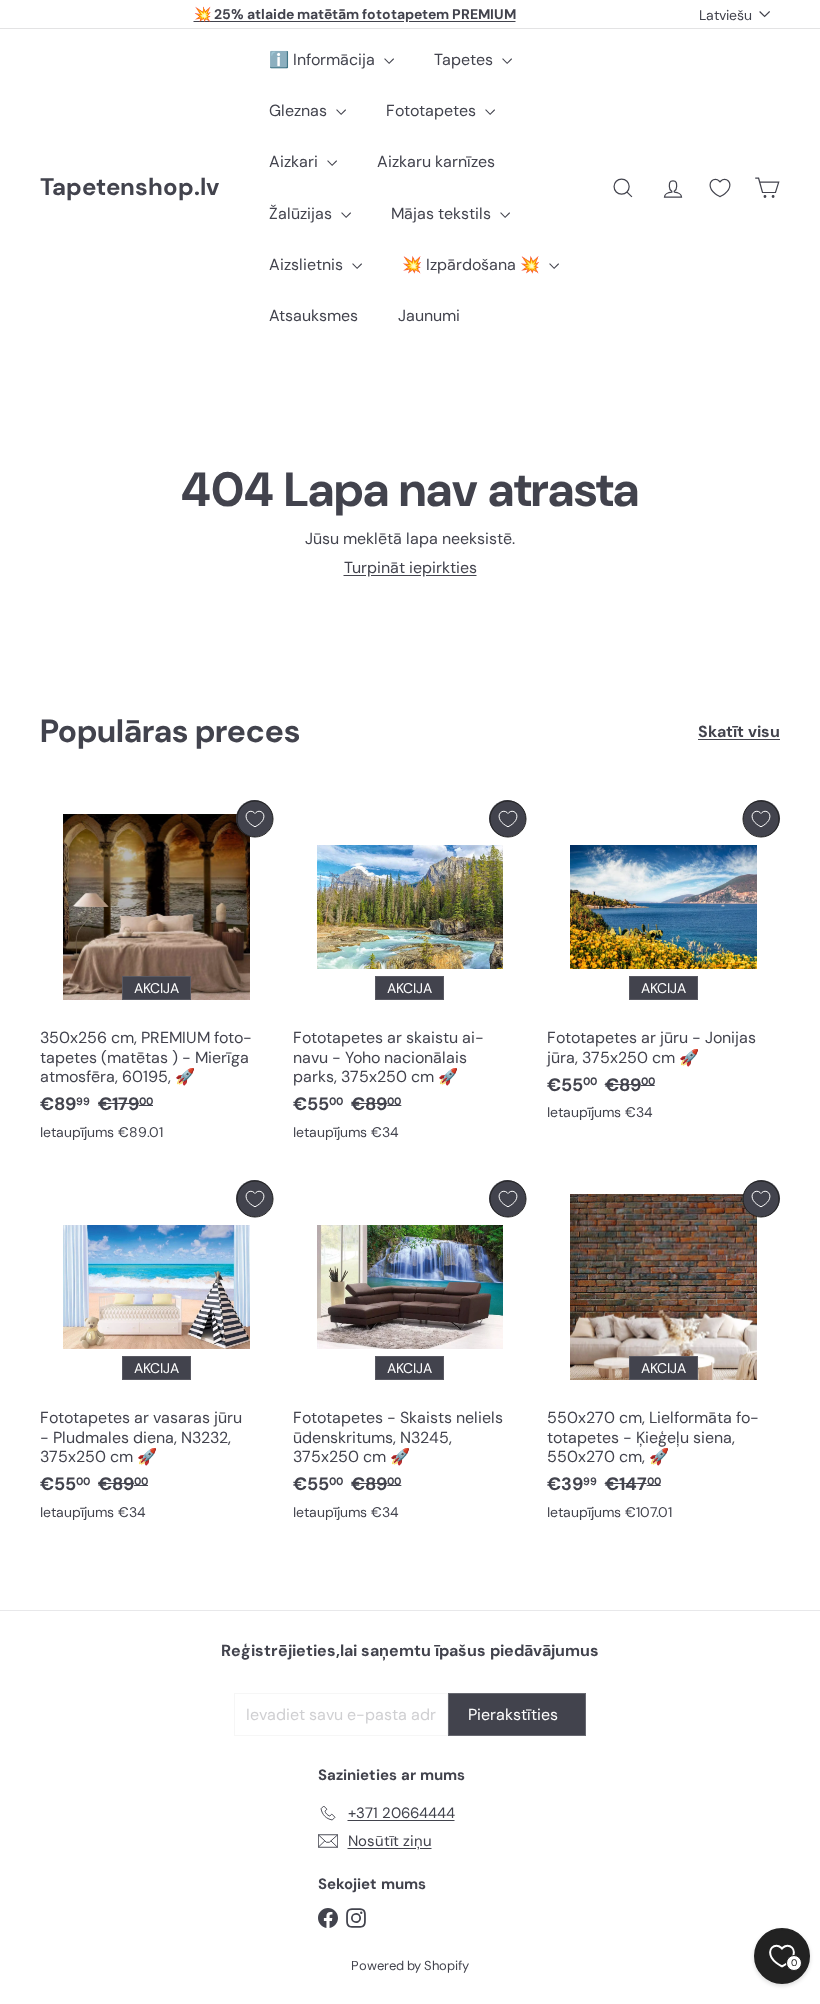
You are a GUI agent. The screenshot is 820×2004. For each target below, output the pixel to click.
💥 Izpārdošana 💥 (473, 264)
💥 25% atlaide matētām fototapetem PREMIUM (355, 14)
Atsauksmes (313, 315)
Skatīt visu (739, 731)
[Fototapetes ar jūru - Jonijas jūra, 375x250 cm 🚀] (663, 965)
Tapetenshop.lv (129, 187)
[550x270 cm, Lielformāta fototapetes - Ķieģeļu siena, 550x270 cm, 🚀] (663, 1355)
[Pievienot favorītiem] (254, 818)
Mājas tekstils (443, 213)
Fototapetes (433, 110)
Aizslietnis (308, 264)
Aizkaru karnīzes (436, 161)
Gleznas (300, 110)
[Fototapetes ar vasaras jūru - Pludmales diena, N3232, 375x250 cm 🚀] (156, 1355)
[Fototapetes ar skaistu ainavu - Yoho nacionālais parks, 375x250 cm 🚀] (409, 975)
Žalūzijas (302, 213)
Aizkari (295, 161)
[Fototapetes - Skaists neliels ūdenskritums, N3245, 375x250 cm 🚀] (409, 1355)
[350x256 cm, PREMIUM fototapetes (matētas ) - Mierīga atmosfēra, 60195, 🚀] (156, 975)
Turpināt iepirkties (410, 567)
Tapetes (465, 59)
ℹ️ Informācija (324, 59)
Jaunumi (429, 315)
